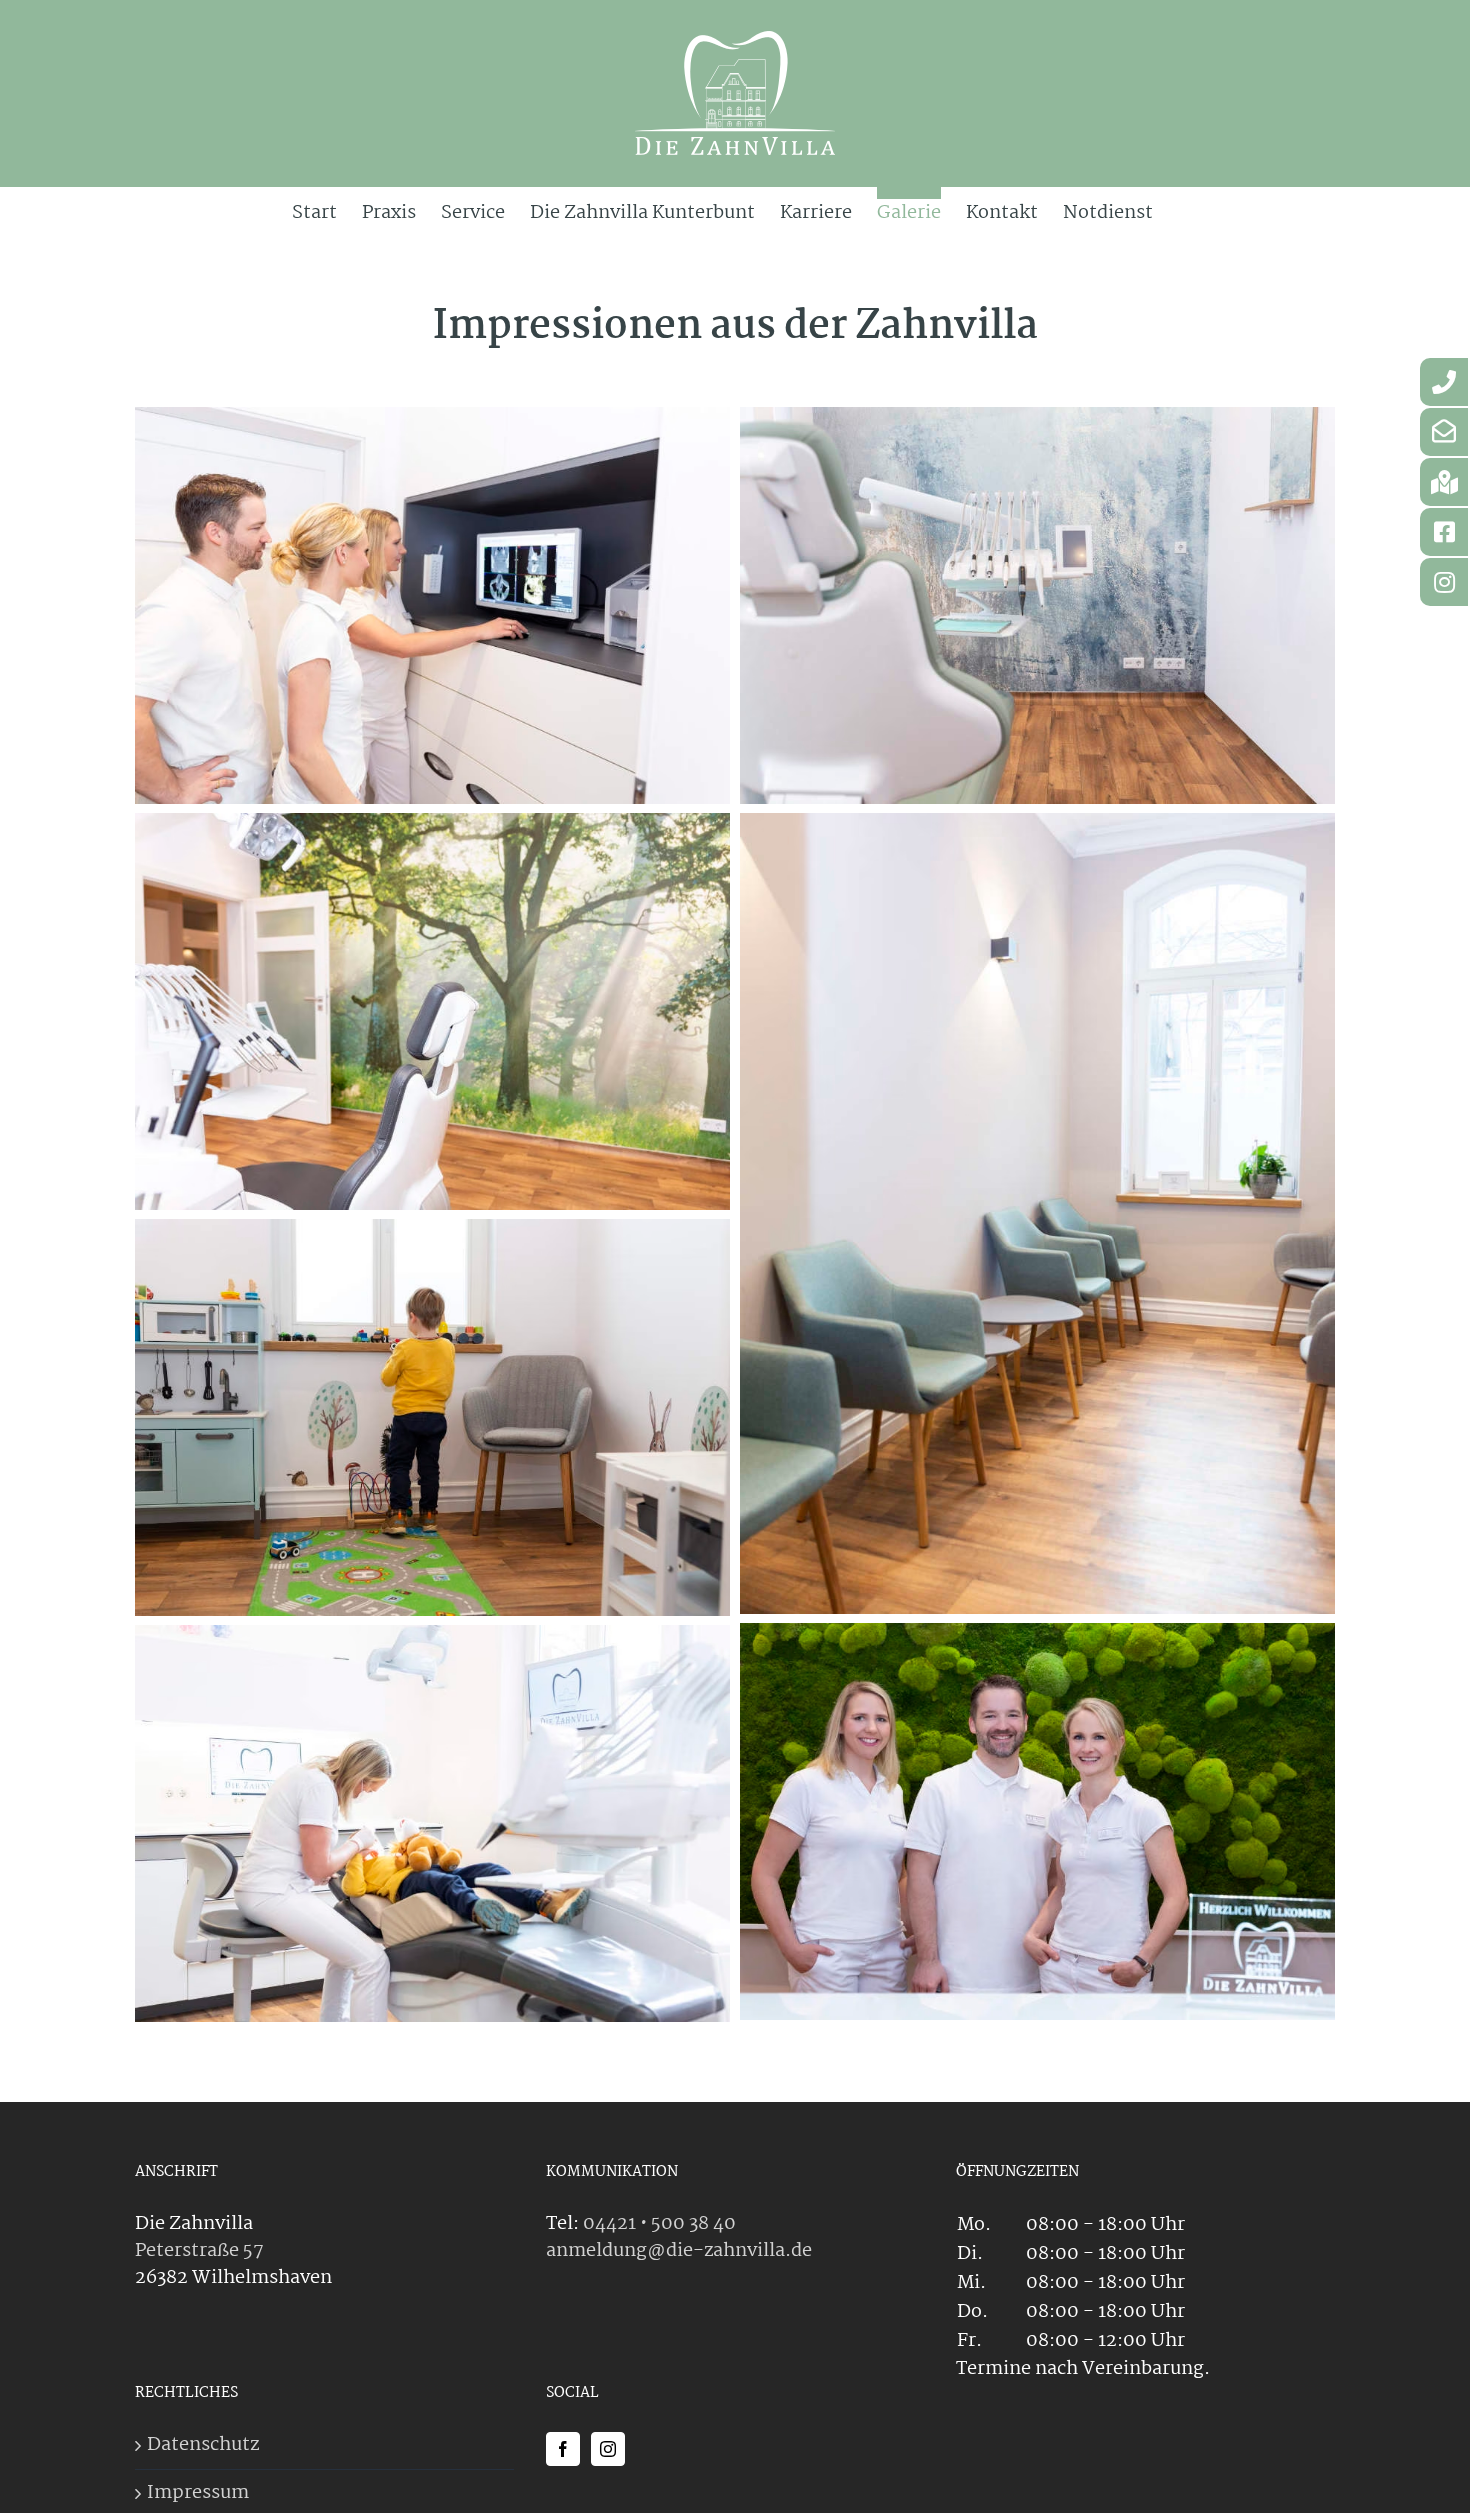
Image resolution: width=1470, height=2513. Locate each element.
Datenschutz (203, 2445)
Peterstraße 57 (199, 2251)
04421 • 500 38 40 (659, 2224)
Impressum (198, 2493)
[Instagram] (608, 2449)
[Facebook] (563, 2449)
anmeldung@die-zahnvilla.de (679, 2251)
